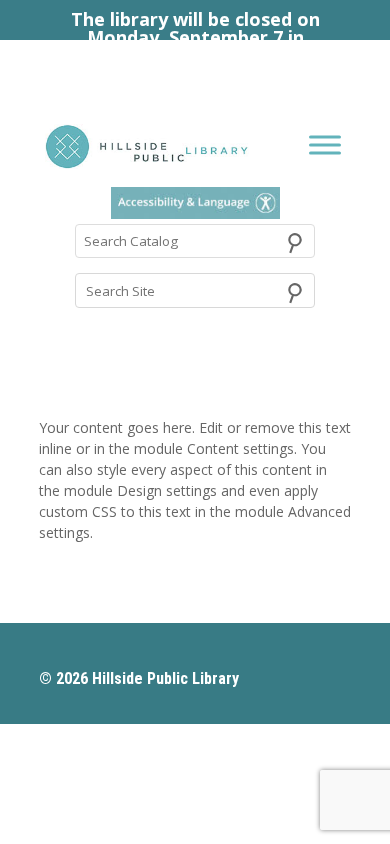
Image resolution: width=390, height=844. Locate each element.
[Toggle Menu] (325, 145)
